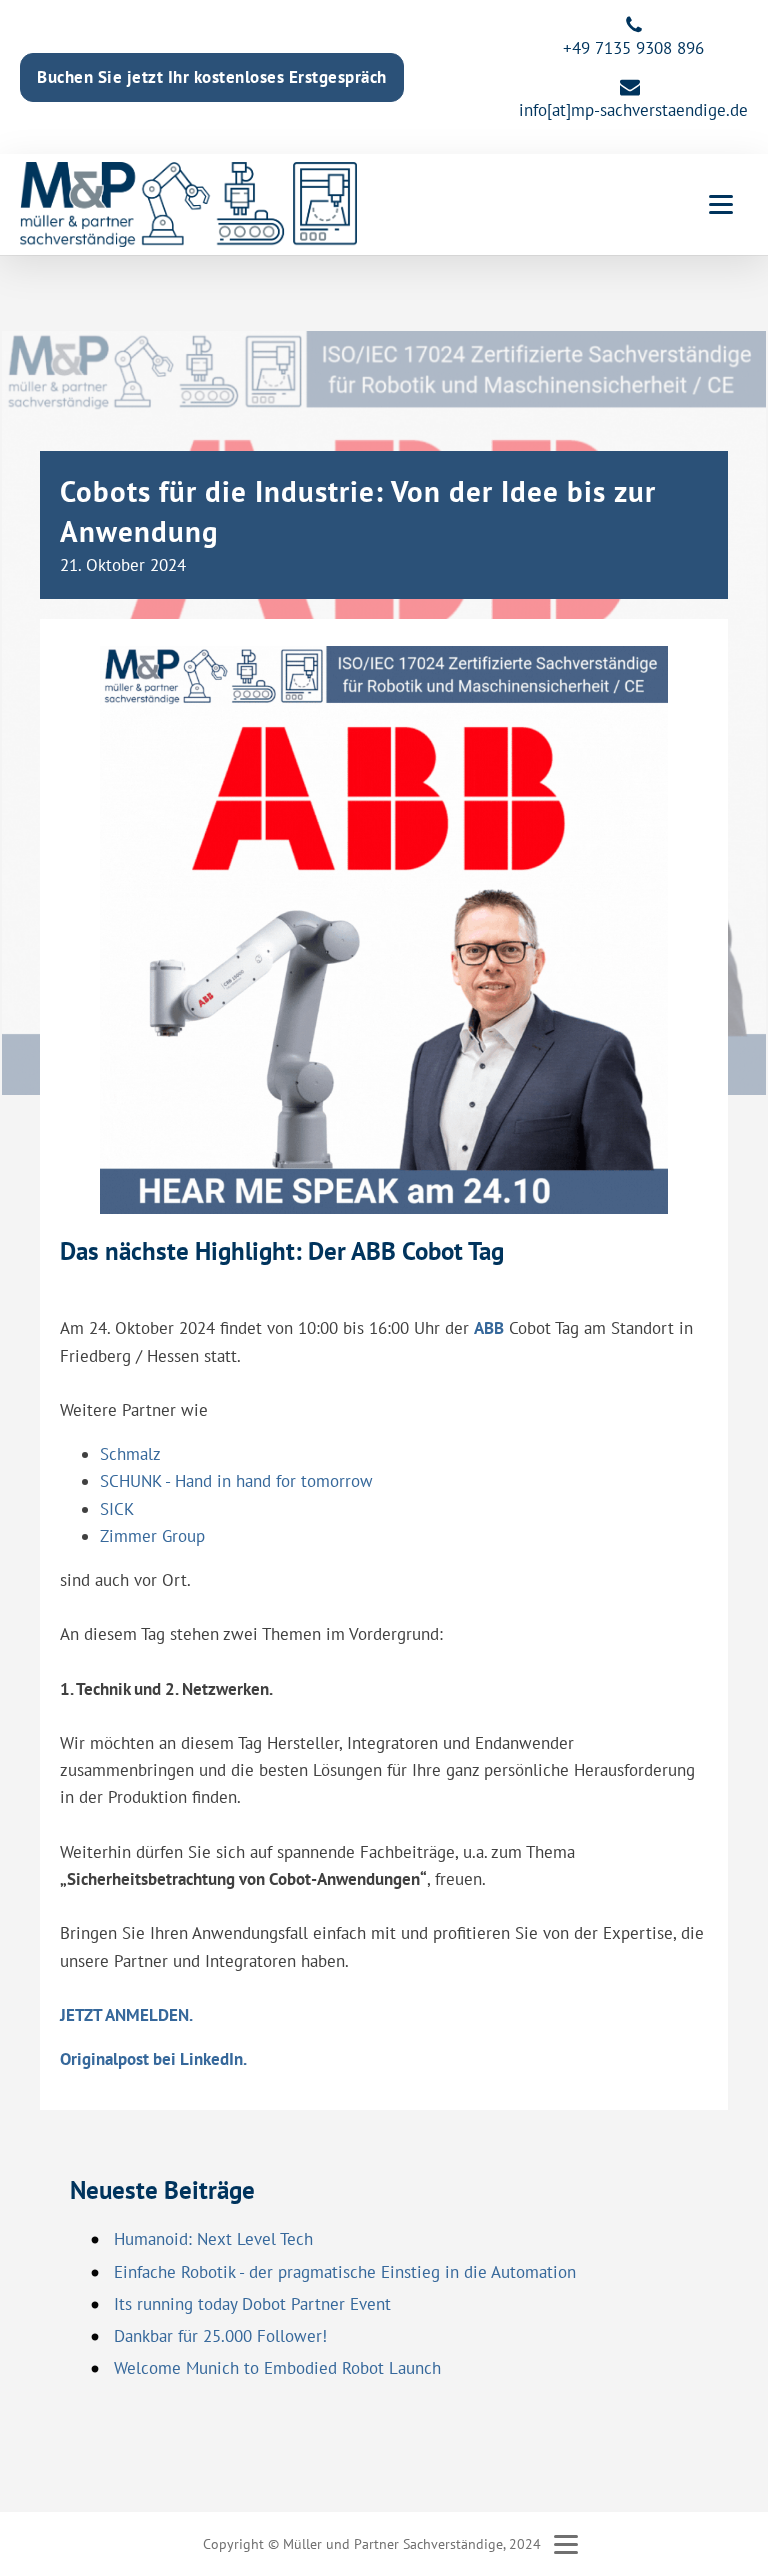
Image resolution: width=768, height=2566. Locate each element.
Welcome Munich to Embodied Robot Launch (277, 2368)
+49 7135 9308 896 (633, 48)
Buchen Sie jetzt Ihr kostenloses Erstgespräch (212, 77)
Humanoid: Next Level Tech (213, 2239)
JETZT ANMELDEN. (126, 2015)
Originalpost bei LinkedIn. (153, 2059)
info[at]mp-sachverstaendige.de (633, 110)
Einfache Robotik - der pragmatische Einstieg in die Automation (345, 2272)
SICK (117, 1509)
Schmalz (130, 1454)
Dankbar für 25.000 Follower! (220, 2336)
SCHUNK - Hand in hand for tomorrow (236, 1481)
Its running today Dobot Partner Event (252, 2304)
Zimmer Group (152, 1536)
